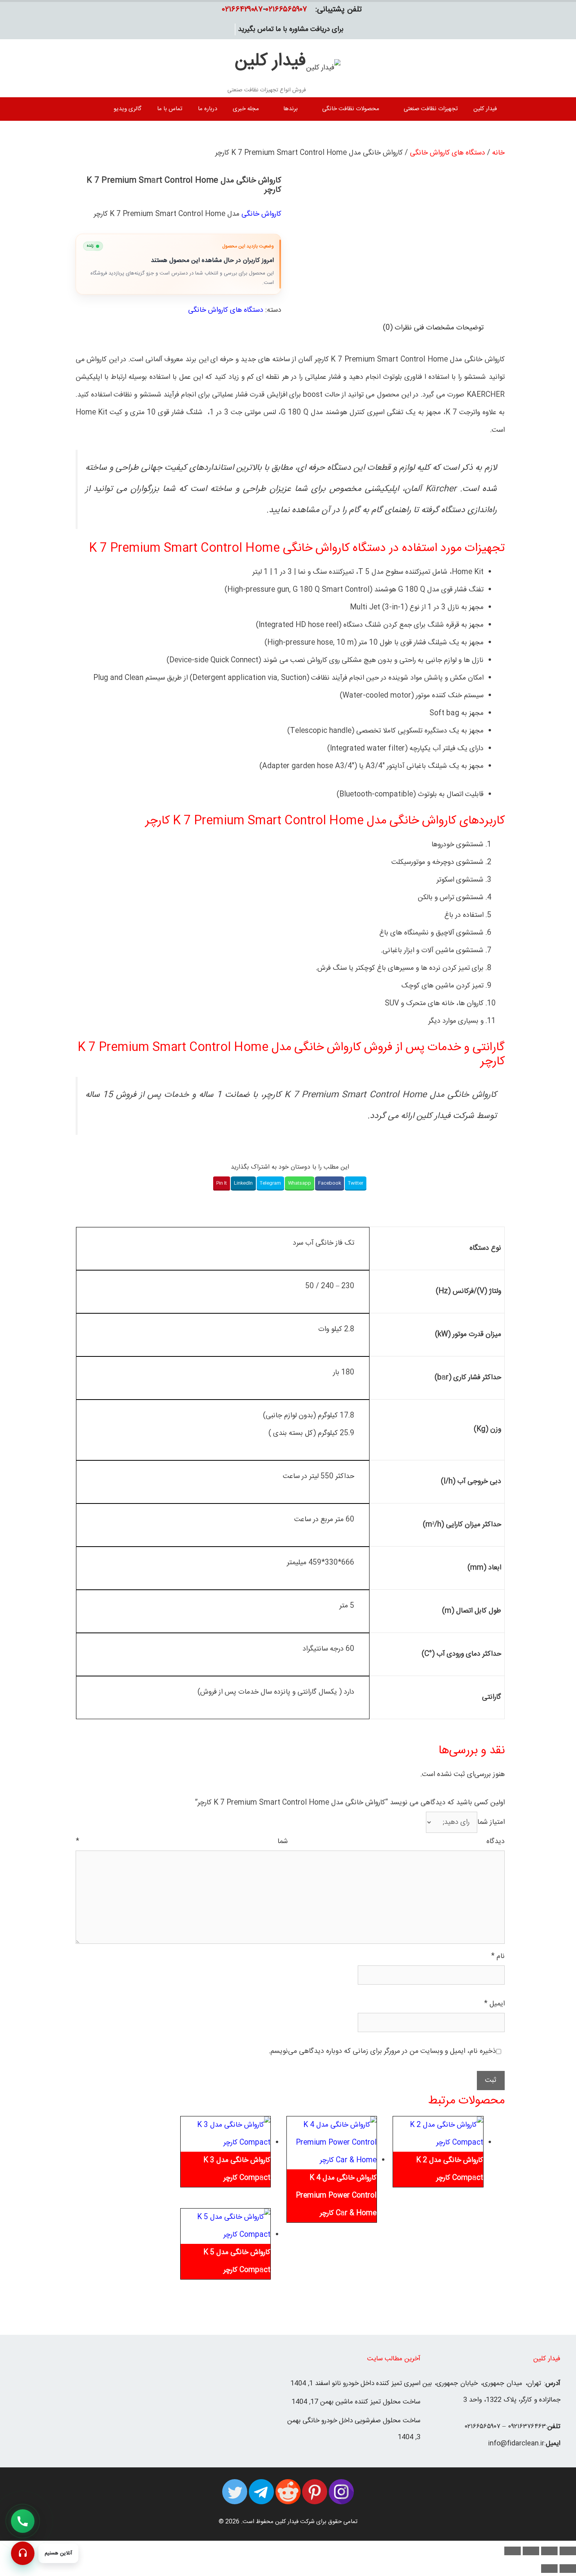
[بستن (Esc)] (513, 2551)
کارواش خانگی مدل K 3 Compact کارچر (237, 2169)
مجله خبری (246, 109)
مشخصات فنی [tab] (434, 328)
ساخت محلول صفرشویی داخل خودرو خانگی (361, 2421)
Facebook (330, 1183)
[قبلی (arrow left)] (568, 2569)
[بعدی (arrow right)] (549, 2569)
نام (498, 1956)
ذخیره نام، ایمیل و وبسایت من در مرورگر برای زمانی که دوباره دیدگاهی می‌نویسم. (382, 2051)
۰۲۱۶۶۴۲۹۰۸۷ (243, 10)
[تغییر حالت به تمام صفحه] (549, 2551)
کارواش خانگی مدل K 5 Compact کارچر (237, 2261)
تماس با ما (170, 109)
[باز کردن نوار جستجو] (85, 109)
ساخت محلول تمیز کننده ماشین (378, 2402)
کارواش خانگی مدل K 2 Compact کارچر (450, 2169)
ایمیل (494, 2004)
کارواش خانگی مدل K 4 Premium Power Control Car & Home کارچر (336, 2196)
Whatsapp (300, 1183)
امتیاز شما (491, 1822)
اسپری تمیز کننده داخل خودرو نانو (376, 2383)
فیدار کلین (270, 61)
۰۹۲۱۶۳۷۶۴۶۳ (527, 2427)
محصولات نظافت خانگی (351, 109)
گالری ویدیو (128, 109)
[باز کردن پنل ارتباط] (23, 2553)
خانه (498, 153)
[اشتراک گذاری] (531, 2551)
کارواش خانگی (261, 214)
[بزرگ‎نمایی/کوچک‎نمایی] (568, 2551)
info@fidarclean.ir (516, 2443)
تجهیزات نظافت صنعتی (431, 109)
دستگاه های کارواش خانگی (447, 153)
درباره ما (207, 109)
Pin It (222, 1183)
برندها (291, 109)
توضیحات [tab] (470, 328)
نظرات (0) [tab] (397, 328)
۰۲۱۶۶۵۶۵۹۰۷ (286, 10)
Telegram (270, 1183)
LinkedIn (243, 1183)
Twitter (356, 1183)
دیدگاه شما (290, 1842)
